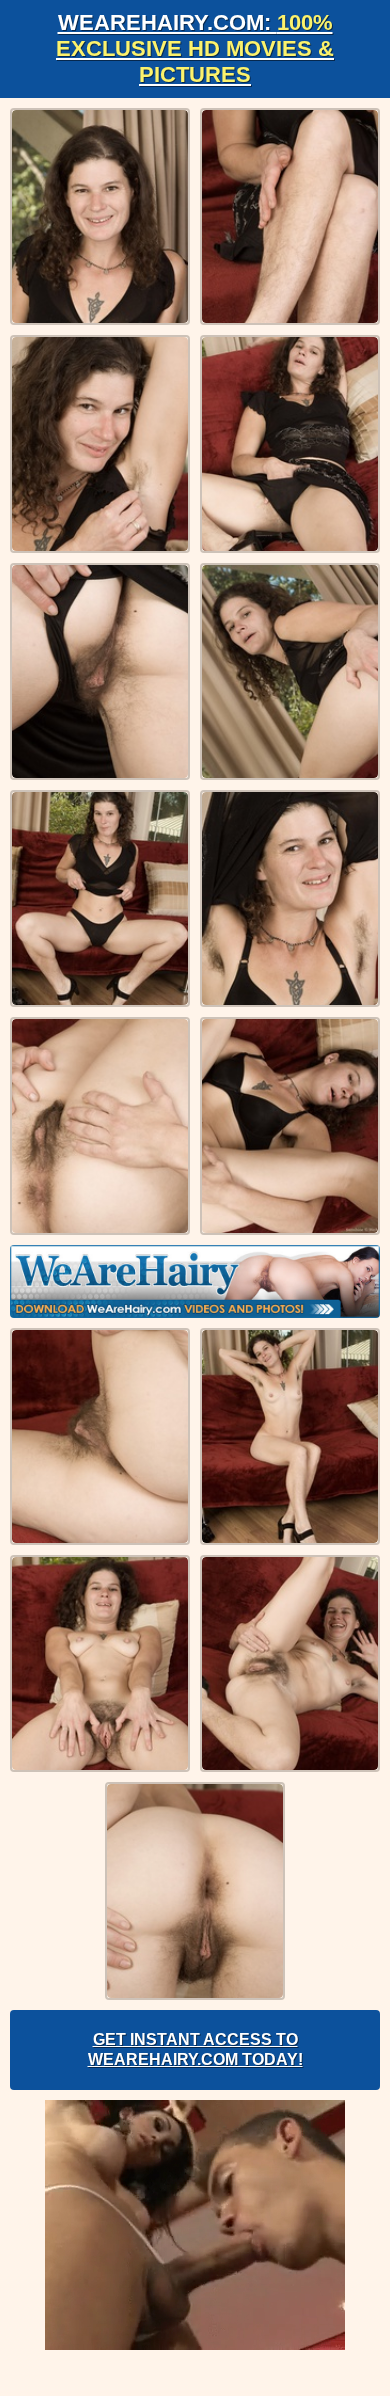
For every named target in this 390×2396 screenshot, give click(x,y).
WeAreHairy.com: (195, 48)
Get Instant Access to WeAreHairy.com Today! (195, 2049)
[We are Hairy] (195, 1281)
